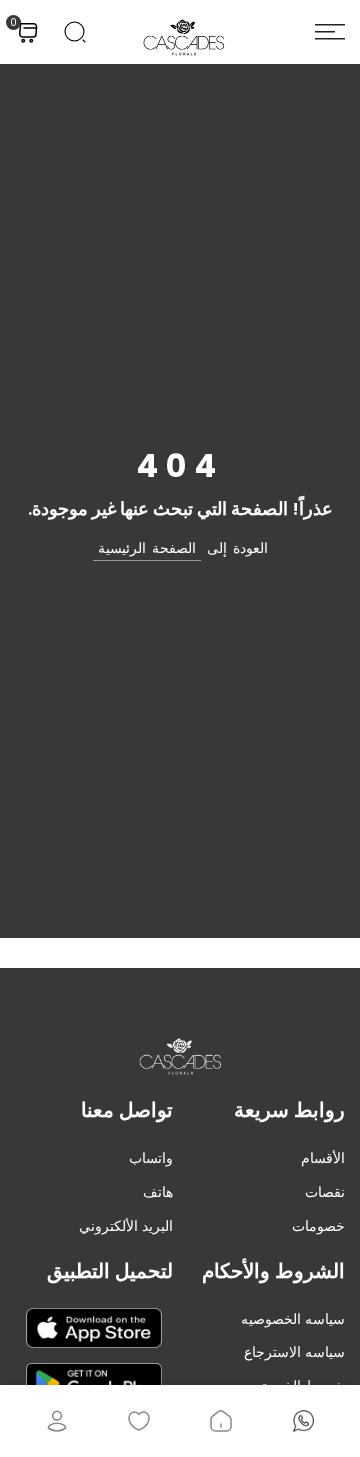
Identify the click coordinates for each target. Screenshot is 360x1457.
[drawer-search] (75, 32)
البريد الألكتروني (126, 1226)
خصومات (318, 1226)
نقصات (325, 1192)
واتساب (151, 1158)
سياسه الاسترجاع (294, 1352)
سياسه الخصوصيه (293, 1319)
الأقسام (323, 1158)
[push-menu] (330, 32)
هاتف (158, 1192)
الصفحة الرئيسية (147, 548)
